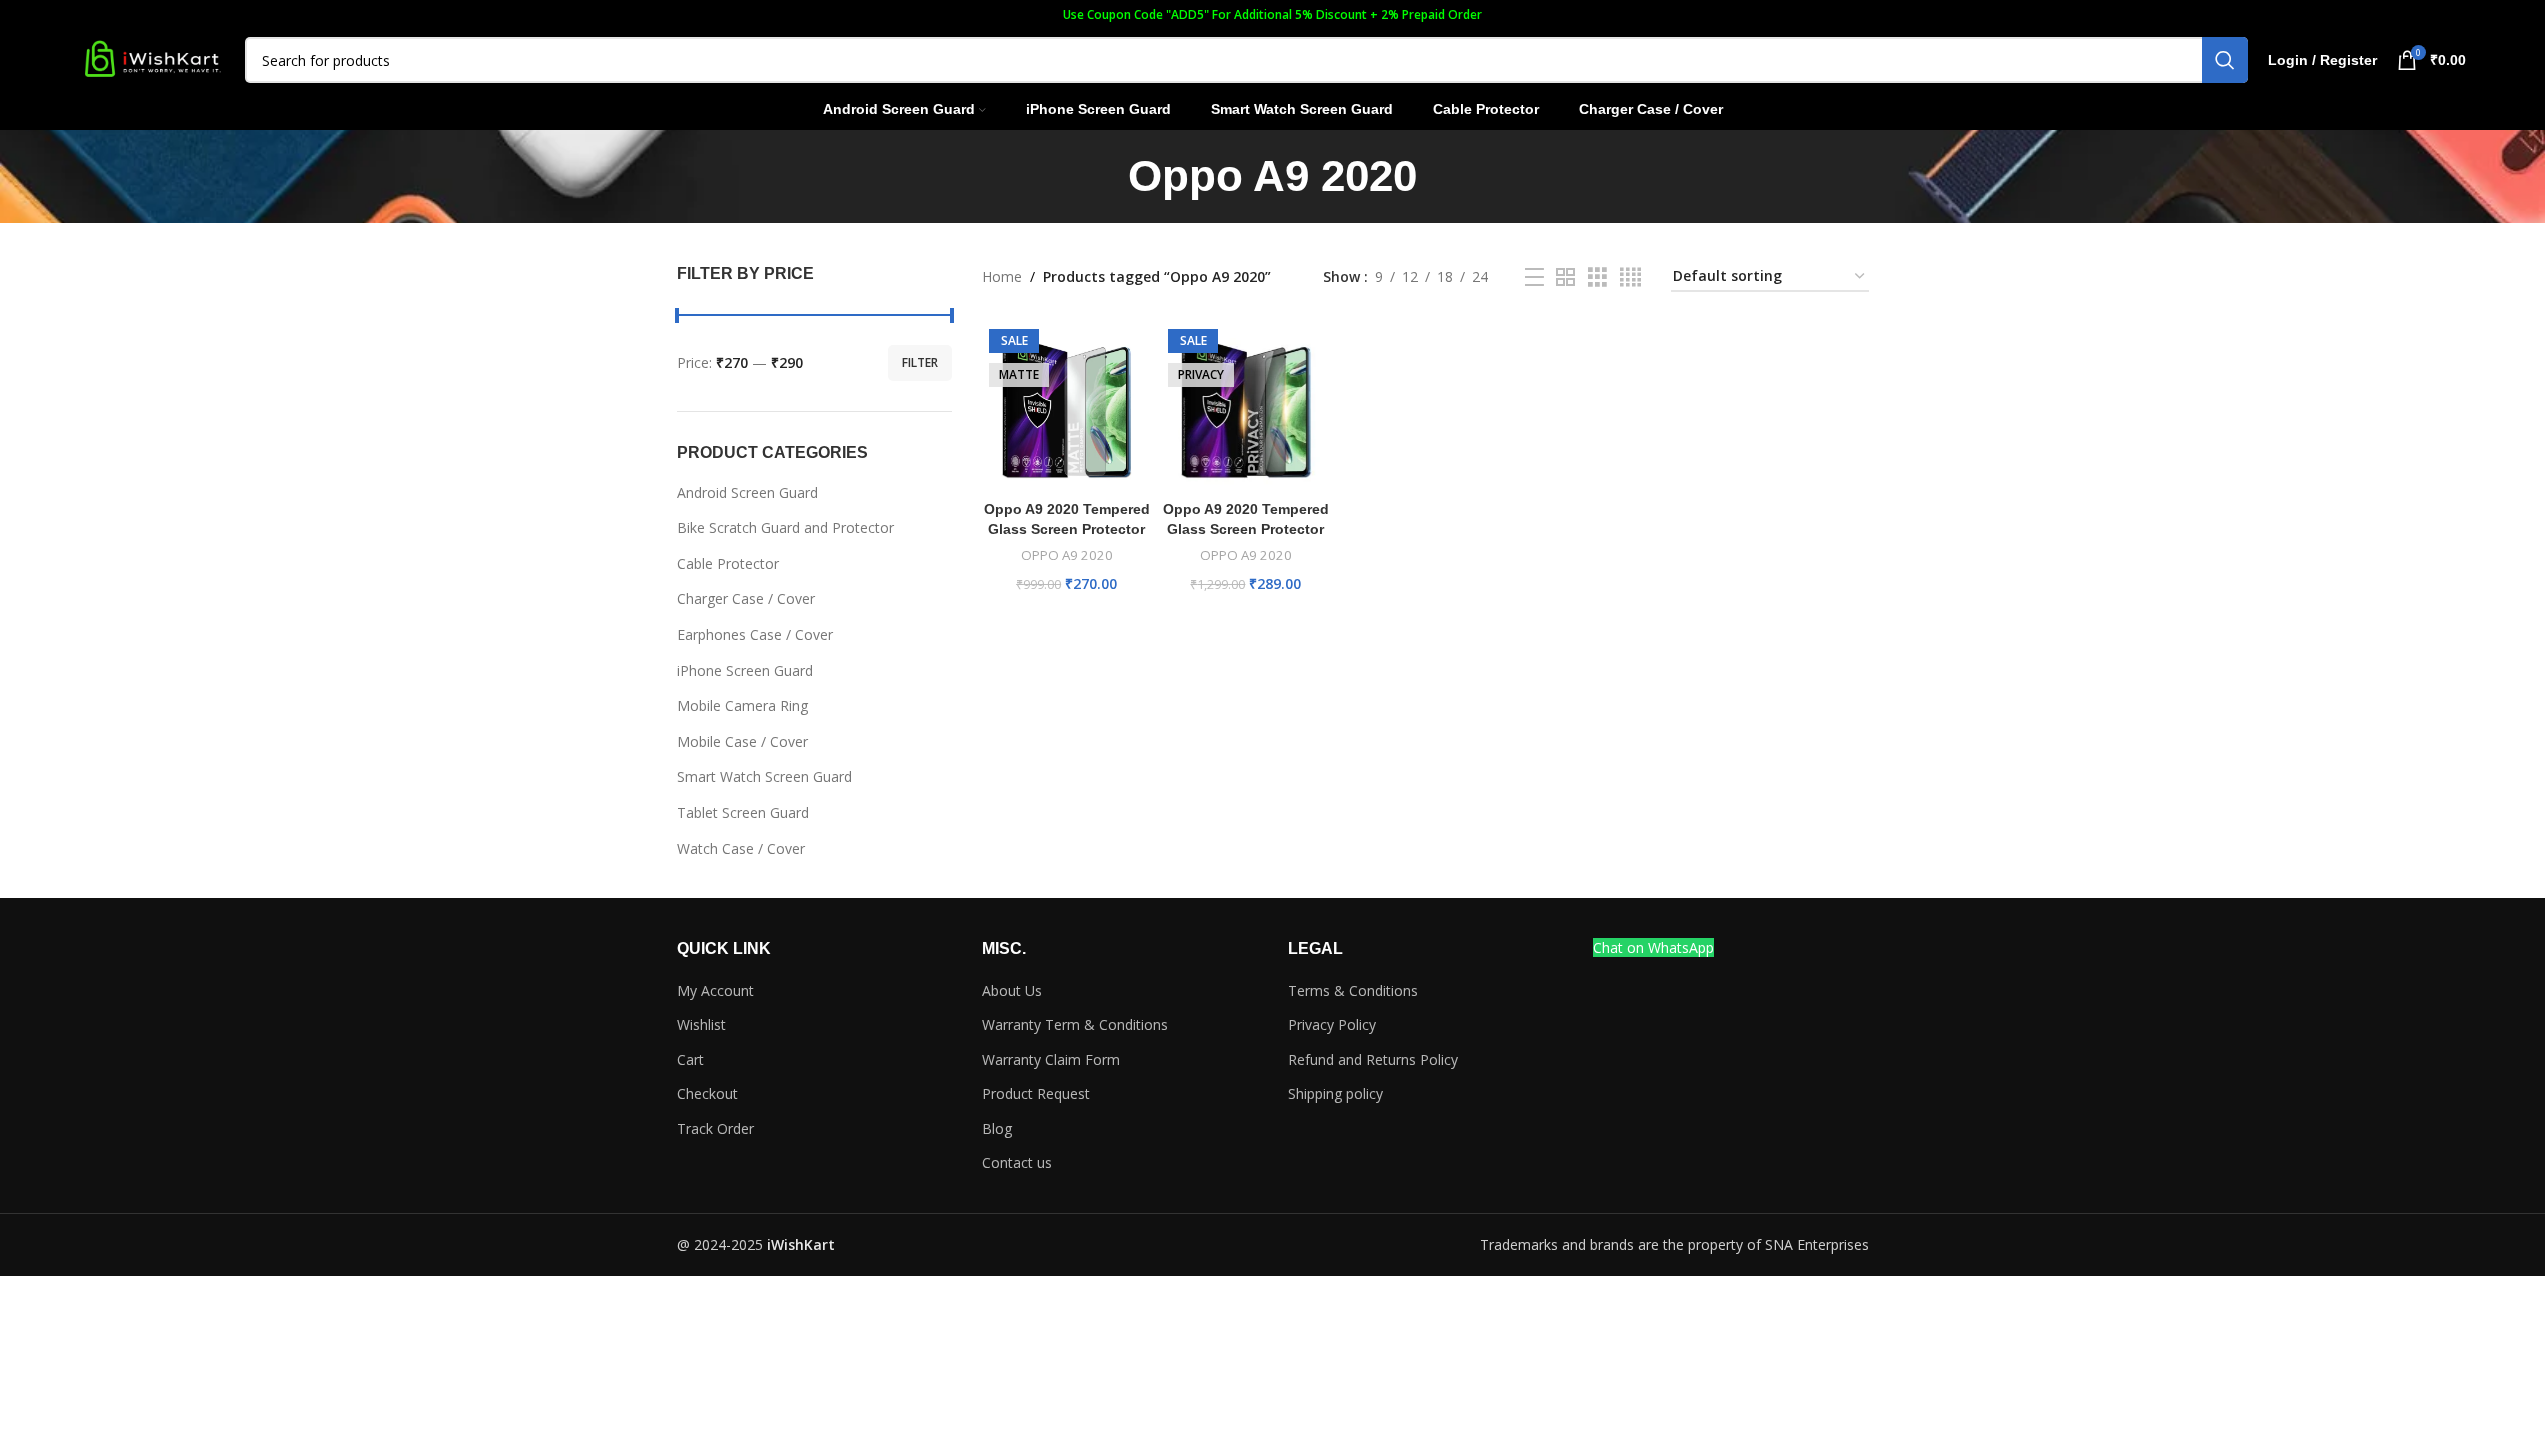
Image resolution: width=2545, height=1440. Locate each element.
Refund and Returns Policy (1373, 1059)
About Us (1012, 990)
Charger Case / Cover (746, 598)
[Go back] (1103, 176)
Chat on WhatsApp (1653, 947)
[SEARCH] (2225, 60)
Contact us (1017, 1162)
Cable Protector (728, 563)
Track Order (715, 1128)
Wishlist (701, 1024)
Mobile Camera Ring (742, 705)
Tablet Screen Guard (743, 812)
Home (1002, 276)
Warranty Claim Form (1051, 1059)
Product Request (1036, 1093)
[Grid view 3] (1597, 277)
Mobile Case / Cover (742, 741)
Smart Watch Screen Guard (764, 776)
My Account (715, 990)
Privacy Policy (1332, 1024)
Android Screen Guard (747, 492)
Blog (997, 1128)
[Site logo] (152, 58)
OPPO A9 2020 (1067, 555)
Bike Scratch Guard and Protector (785, 527)
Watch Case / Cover (741, 848)
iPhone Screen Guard (745, 670)
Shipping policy (1335, 1093)
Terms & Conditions (1353, 990)
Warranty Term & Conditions (1075, 1024)
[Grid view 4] (1630, 277)
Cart (690, 1059)
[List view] (1534, 277)
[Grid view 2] (1565, 277)
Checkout (707, 1093)
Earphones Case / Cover (755, 634)
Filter (920, 362)
